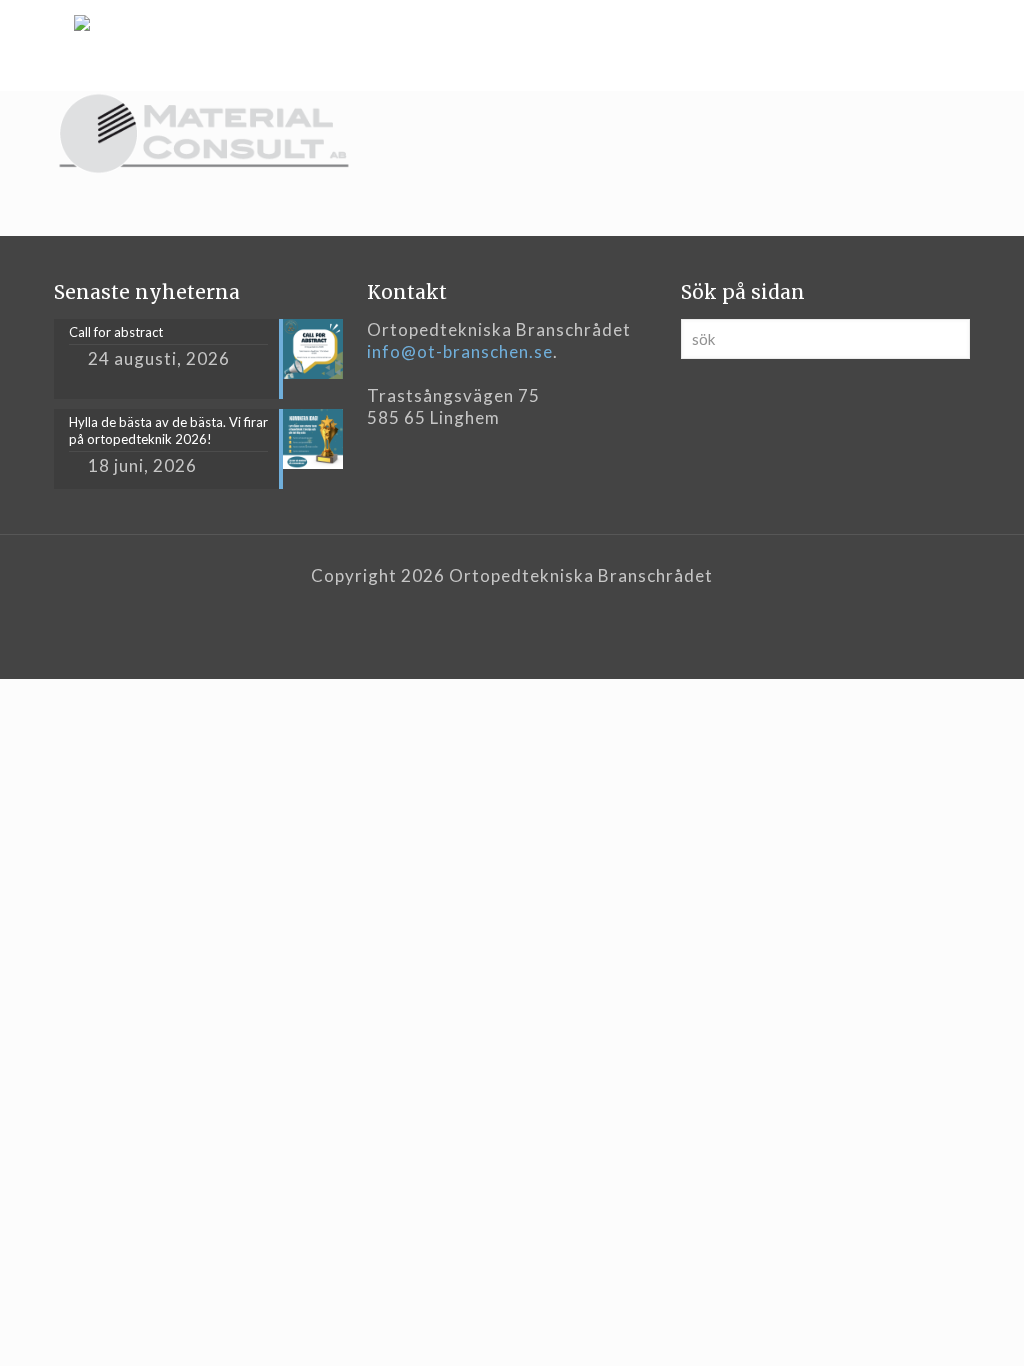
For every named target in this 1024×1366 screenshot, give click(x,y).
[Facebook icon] (491, 608)
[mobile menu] (938, 45)
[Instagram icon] (533, 608)
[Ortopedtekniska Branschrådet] (82, 45)
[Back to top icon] (928, 1325)
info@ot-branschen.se (460, 351)
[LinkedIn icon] (512, 608)
